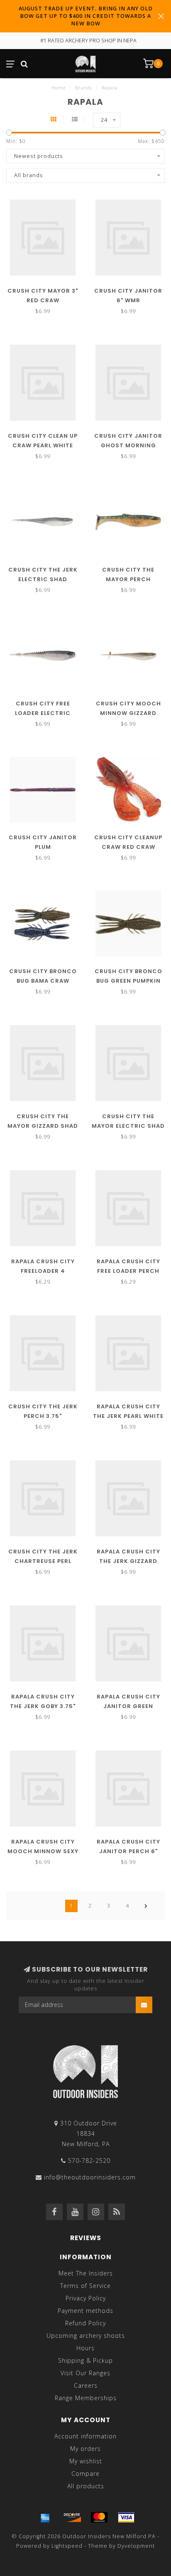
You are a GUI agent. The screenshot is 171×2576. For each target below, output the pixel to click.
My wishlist (86, 2461)
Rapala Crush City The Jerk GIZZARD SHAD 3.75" (128, 1561)
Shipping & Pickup (85, 2360)
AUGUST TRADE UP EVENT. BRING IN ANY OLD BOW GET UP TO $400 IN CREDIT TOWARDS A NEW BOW (86, 16)
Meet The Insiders (86, 2273)
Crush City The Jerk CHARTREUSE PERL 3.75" (43, 1561)
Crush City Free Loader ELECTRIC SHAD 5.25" (43, 713)
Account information (85, 2436)
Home (59, 88)
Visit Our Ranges (85, 2373)
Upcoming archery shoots (86, 2336)
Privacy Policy (86, 2298)
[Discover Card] (72, 2517)
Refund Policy (85, 2323)
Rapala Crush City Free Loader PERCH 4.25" (128, 1271)
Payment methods (85, 2311)
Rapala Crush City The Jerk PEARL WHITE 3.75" (128, 1416)
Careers (86, 2385)
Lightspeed (67, 2546)
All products (86, 2486)
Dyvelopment (136, 2546)
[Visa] (126, 2517)
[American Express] (45, 2517)
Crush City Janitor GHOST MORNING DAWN (128, 445)
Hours (85, 2348)
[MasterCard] (99, 2517)
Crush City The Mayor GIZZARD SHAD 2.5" (43, 1126)
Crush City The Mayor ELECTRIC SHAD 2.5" (128, 1126)
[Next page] (146, 1906)
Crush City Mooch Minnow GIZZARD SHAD (128, 713)
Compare (85, 2474)
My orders (85, 2449)
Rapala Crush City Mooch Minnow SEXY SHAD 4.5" (43, 1851)
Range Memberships (86, 2398)
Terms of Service (85, 2286)
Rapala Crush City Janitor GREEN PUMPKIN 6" (128, 1706)
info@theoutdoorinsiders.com (90, 2177)
